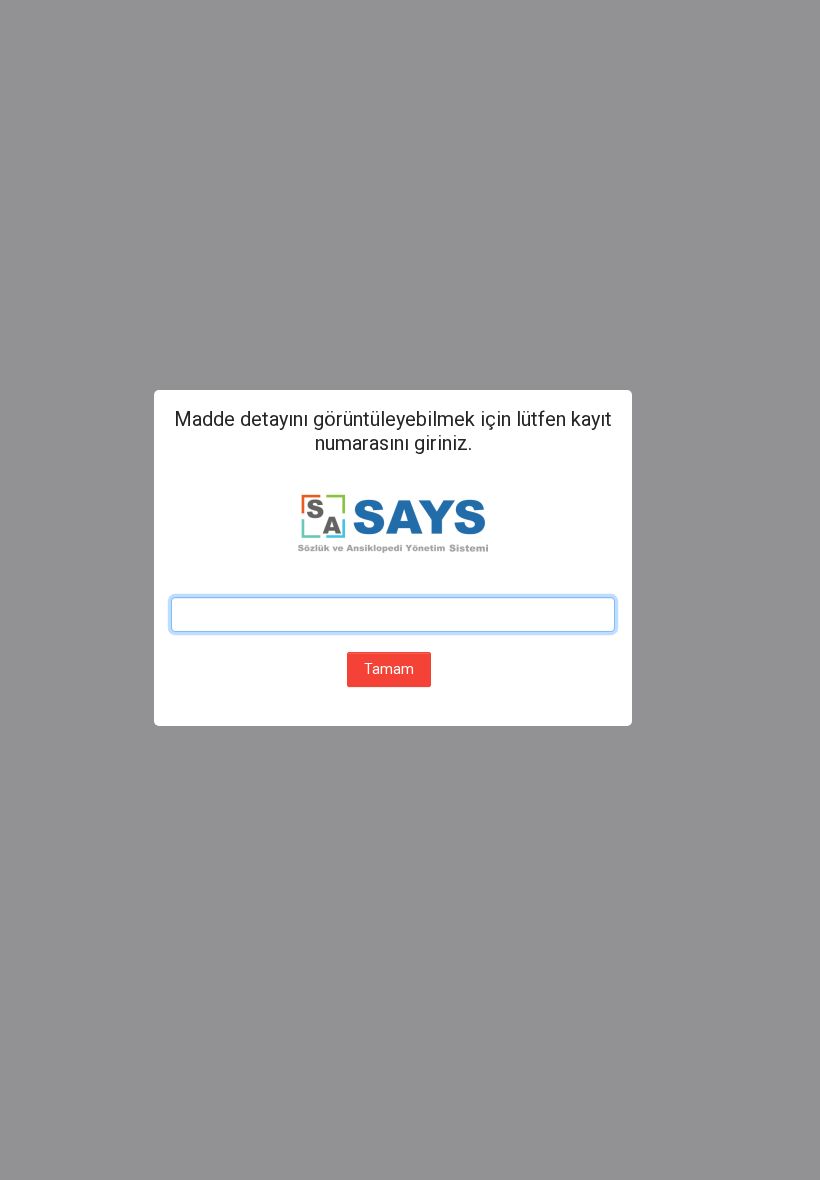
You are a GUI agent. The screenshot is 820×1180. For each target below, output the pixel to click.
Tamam (389, 669)
